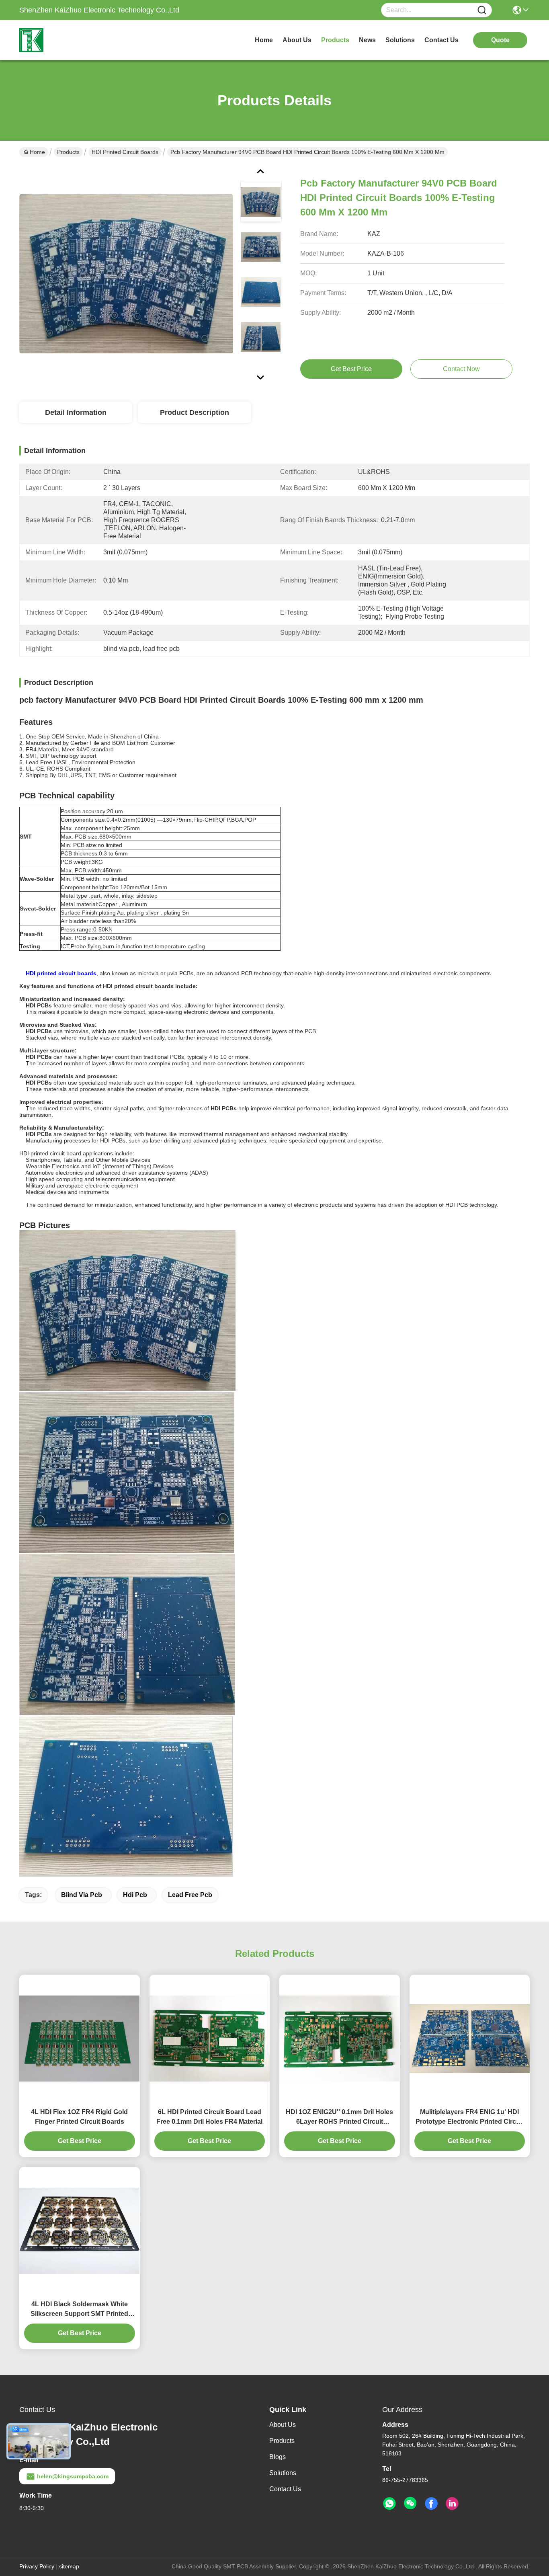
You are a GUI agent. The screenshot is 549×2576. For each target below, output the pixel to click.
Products (68, 152)
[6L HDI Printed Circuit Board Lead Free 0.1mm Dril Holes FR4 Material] (210, 2039)
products (335, 40)
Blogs (278, 2457)
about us (297, 40)
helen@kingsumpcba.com (73, 2476)
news (367, 40)
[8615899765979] (389, 2504)
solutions (400, 40)
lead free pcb (190, 1895)
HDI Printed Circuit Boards (125, 152)
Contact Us (285, 2489)
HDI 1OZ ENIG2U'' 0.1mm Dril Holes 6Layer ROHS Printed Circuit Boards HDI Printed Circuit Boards (339, 2118)
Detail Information (76, 412)
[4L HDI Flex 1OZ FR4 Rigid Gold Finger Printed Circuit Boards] (80, 2039)
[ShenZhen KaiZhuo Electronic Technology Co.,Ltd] (64, 40)
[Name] (482, 10)
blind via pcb (82, 1895)
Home (264, 40)
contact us (441, 40)
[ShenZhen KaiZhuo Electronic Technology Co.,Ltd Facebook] (431, 2504)
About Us (283, 2425)
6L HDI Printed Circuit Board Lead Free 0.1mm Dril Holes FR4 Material (209, 2117)
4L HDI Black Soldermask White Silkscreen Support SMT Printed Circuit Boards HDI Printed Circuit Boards (79, 2310)
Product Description (195, 412)
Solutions (283, 2473)
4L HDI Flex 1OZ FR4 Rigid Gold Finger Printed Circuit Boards (79, 2117)
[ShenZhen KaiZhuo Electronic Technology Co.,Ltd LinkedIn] (452, 2504)
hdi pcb (135, 1895)
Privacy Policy (37, 2566)
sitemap (69, 2566)
